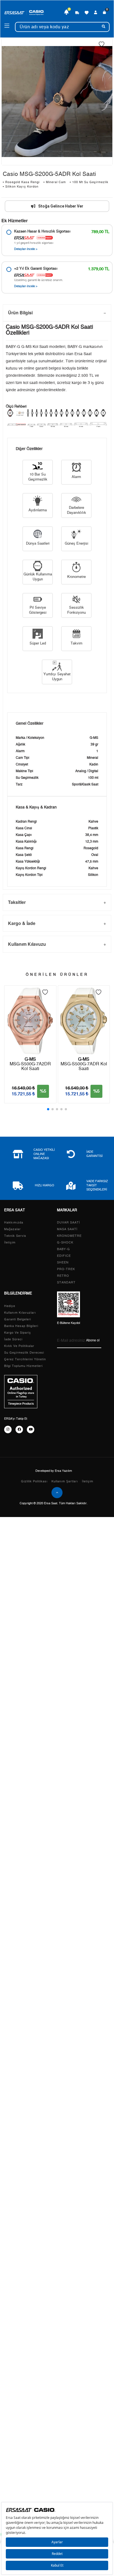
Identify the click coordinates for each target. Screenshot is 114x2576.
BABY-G (64, 1249)
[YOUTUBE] (31, 1429)
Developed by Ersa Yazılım (54, 1471)
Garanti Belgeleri (18, 1319)
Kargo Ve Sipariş (18, 1333)
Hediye (10, 1306)
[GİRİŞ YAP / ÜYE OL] (96, 12)
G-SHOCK (65, 1243)
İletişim (10, 1243)
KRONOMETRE (69, 1236)
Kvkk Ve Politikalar (19, 1346)
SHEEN (63, 1262)
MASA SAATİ (67, 1229)
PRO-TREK (66, 1269)
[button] (48, 1109)
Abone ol (93, 1340)
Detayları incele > (26, 249)
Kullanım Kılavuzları (20, 1313)
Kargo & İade (22, 923)
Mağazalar (12, 1229)
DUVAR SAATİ (68, 1223)
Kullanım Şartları (65, 1481)
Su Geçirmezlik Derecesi (24, 1353)
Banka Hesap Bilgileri (21, 1326)
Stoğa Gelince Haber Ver (61, 206)
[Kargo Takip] (77, 12)
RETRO (63, 1276)
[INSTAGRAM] (8, 1429)
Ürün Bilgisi (20, 313)
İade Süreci (13, 1339)
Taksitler (17, 902)
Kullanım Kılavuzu (27, 944)
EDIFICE (64, 1256)
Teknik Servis (15, 1236)
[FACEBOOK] (19, 1429)
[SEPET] (105, 12)
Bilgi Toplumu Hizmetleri (23, 1366)
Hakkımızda (14, 1223)
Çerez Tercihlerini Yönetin (25, 1359)
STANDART (66, 1282)
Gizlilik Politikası (34, 1481)
